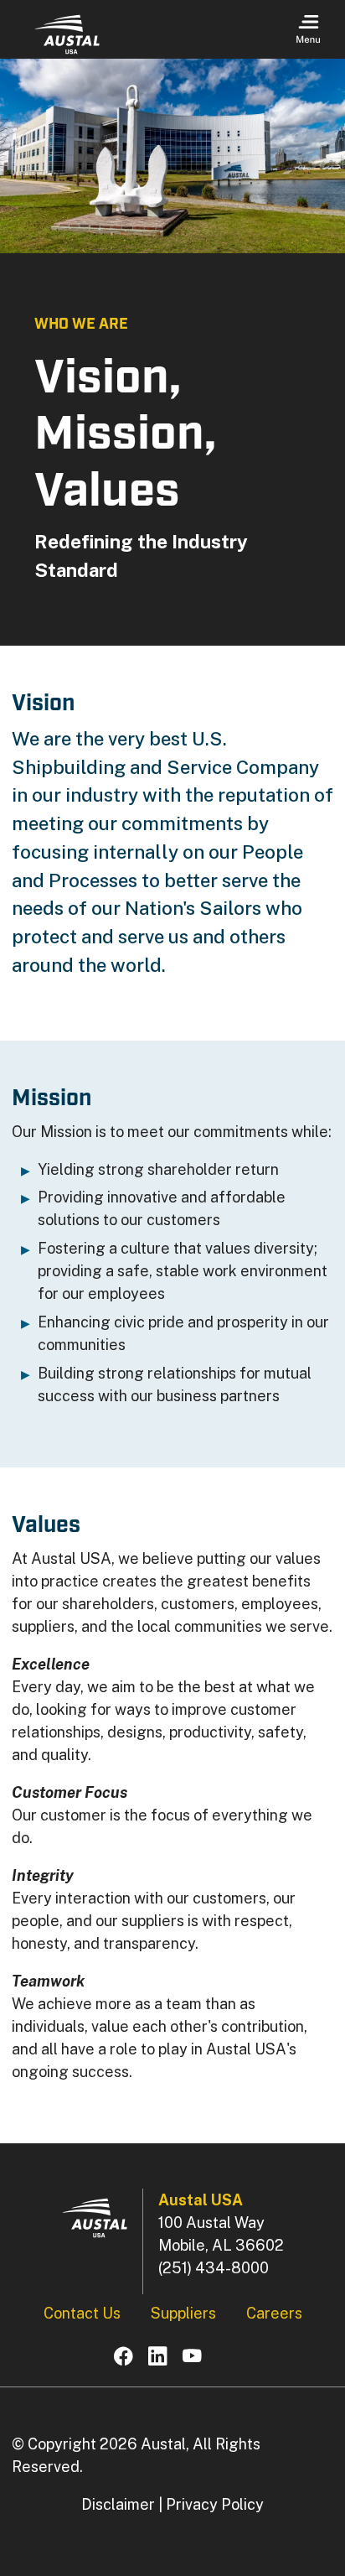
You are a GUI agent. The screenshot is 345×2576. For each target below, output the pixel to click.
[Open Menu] (309, 30)
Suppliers (183, 2313)
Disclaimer (118, 2504)
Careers (274, 2313)
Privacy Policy (215, 2504)
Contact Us (82, 2313)
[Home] (67, 34)
